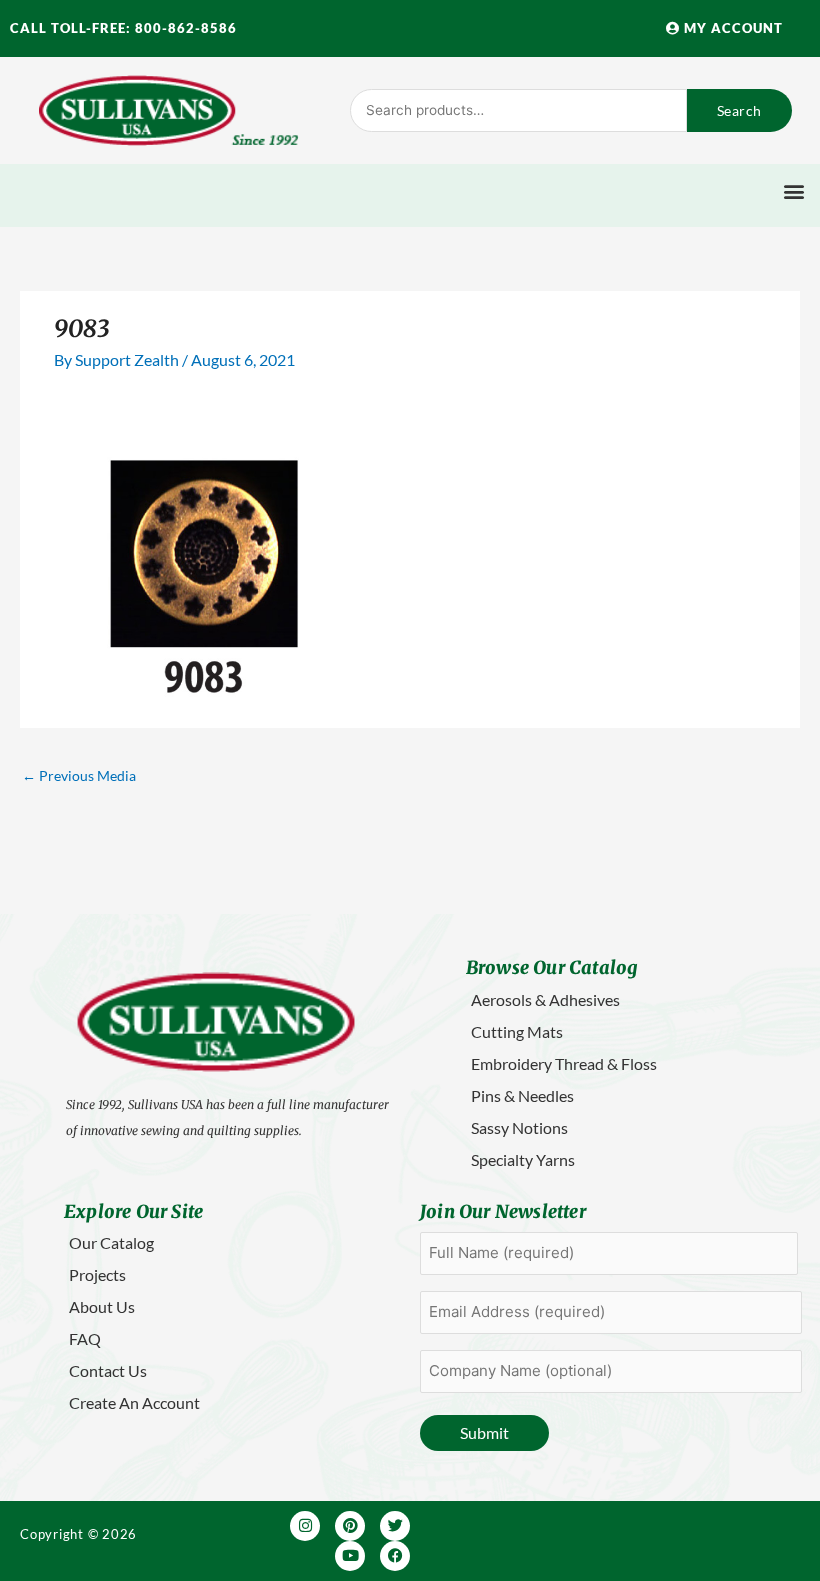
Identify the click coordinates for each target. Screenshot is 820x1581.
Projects (97, 1274)
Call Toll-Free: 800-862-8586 (123, 28)
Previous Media (79, 775)
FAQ (85, 1338)
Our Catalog (111, 1242)
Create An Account (134, 1402)
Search (739, 110)
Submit (484, 1432)
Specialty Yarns (523, 1159)
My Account (731, 28)
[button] (793, 190)
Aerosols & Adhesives (545, 999)
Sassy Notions (519, 1127)
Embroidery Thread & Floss (564, 1063)
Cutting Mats (517, 1031)
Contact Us (108, 1370)
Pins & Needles (522, 1095)
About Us (102, 1306)
